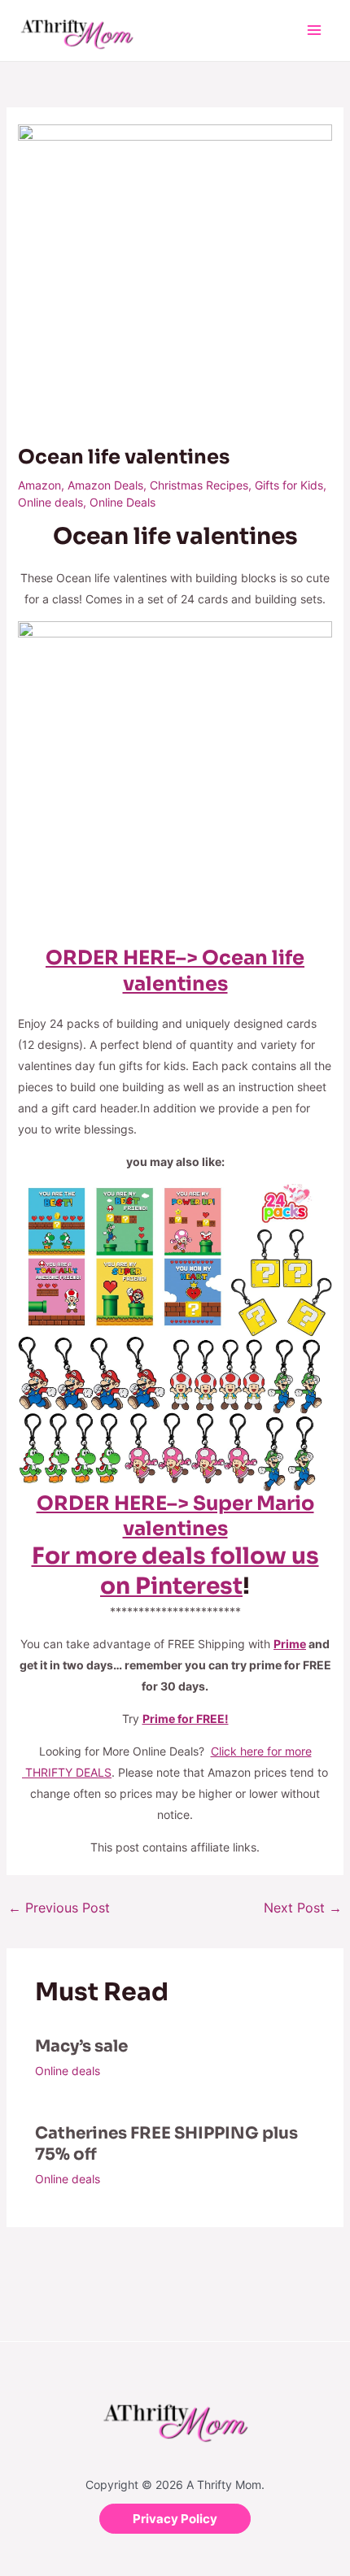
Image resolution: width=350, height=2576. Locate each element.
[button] (175, 2519)
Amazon (39, 485)
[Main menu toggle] (314, 30)
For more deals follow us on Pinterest (175, 1571)
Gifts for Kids (289, 485)
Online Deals (122, 502)
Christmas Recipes (199, 485)
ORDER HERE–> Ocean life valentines (175, 970)
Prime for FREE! (186, 1719)
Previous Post (59, 1908)
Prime (290, 1644)
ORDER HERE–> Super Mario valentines (175, 1516)
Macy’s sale (81, 2046)
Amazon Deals (105, 485)
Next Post (303, 1908)
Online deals (50, 502)
